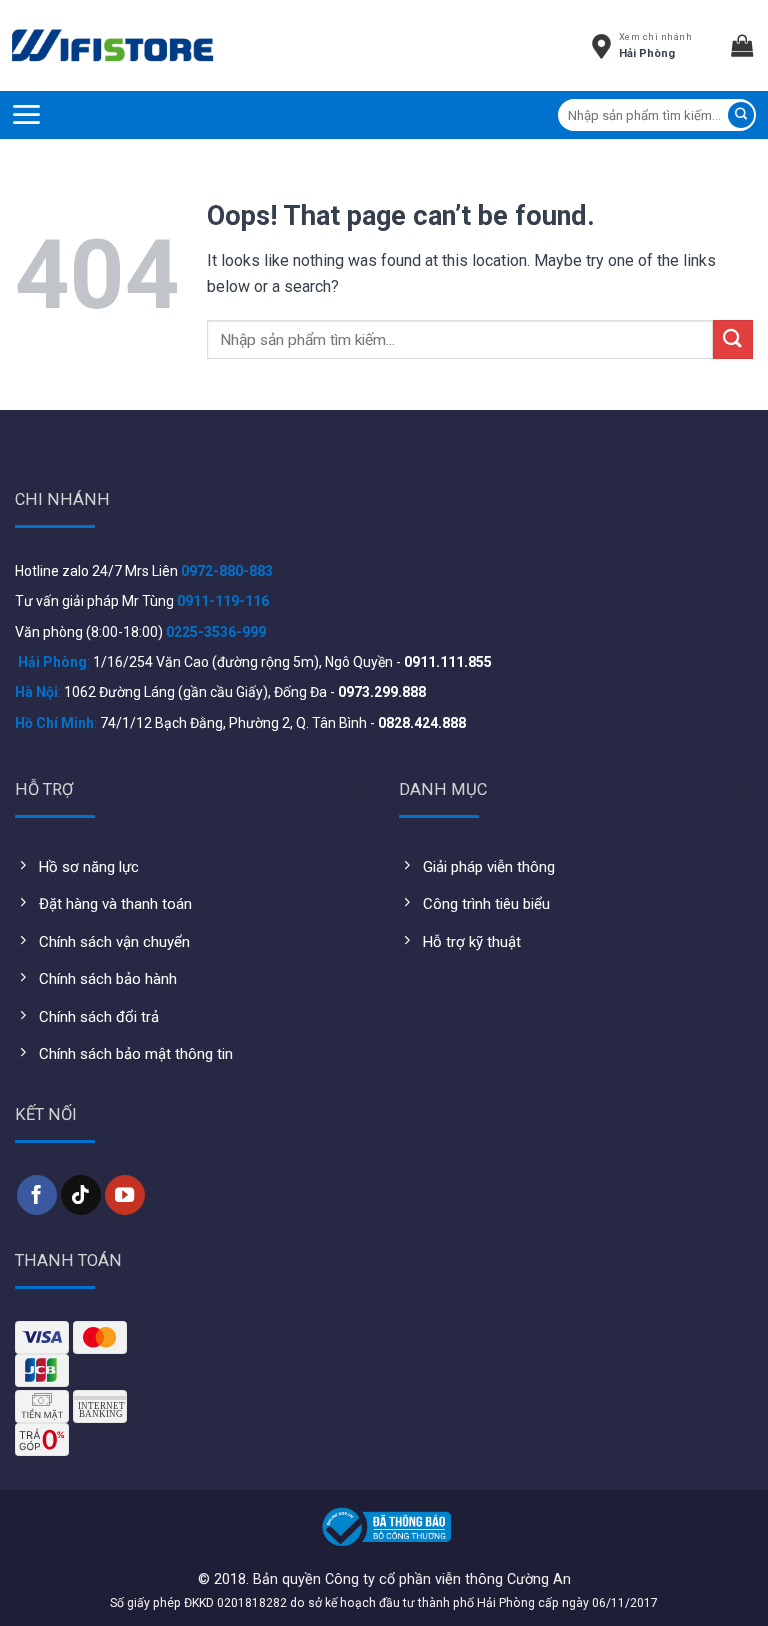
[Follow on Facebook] (37, 1195)
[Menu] (26, 114)
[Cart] (749, 45)
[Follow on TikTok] (81, 1195)
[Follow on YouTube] (125, 1195)
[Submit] (741, 115)
